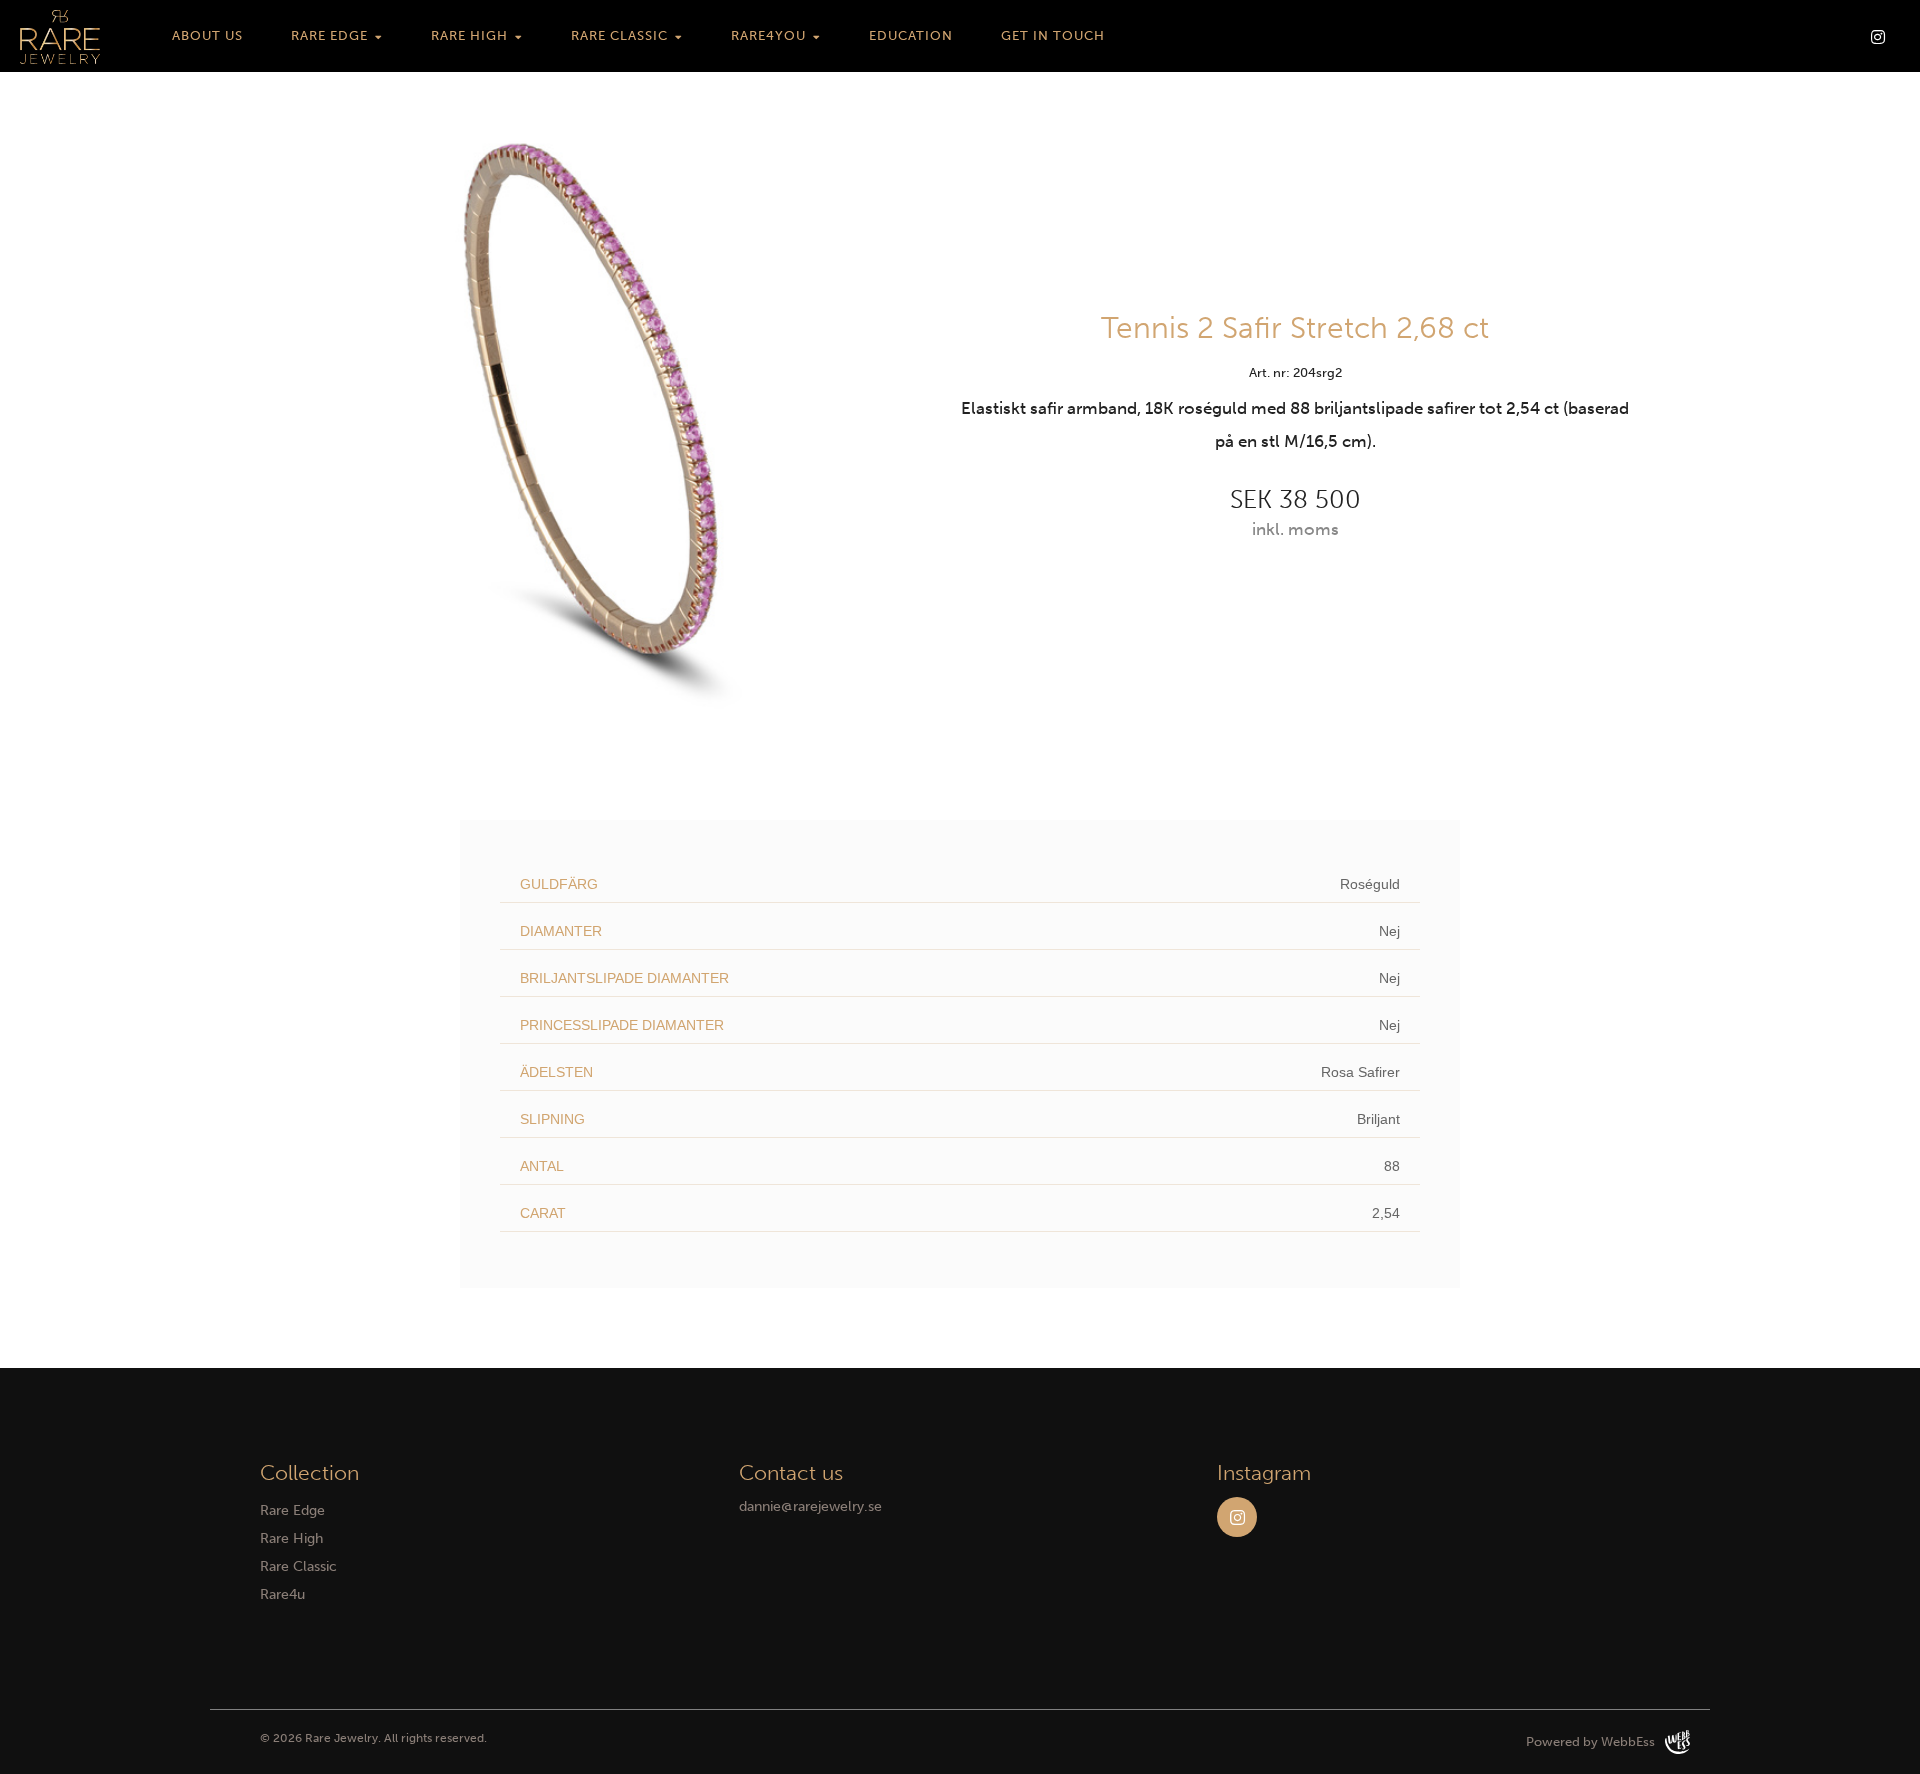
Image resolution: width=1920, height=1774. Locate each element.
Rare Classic (619, 35)
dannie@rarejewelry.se (810, 1506)
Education (911, 35)
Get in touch (1053, 35)
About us (207, 35)
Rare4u (282, 1594)
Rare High (469, 35)
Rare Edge (329, 35)
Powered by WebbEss (1590, 1741)
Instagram (1237, 1517)
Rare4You (768, 35)
